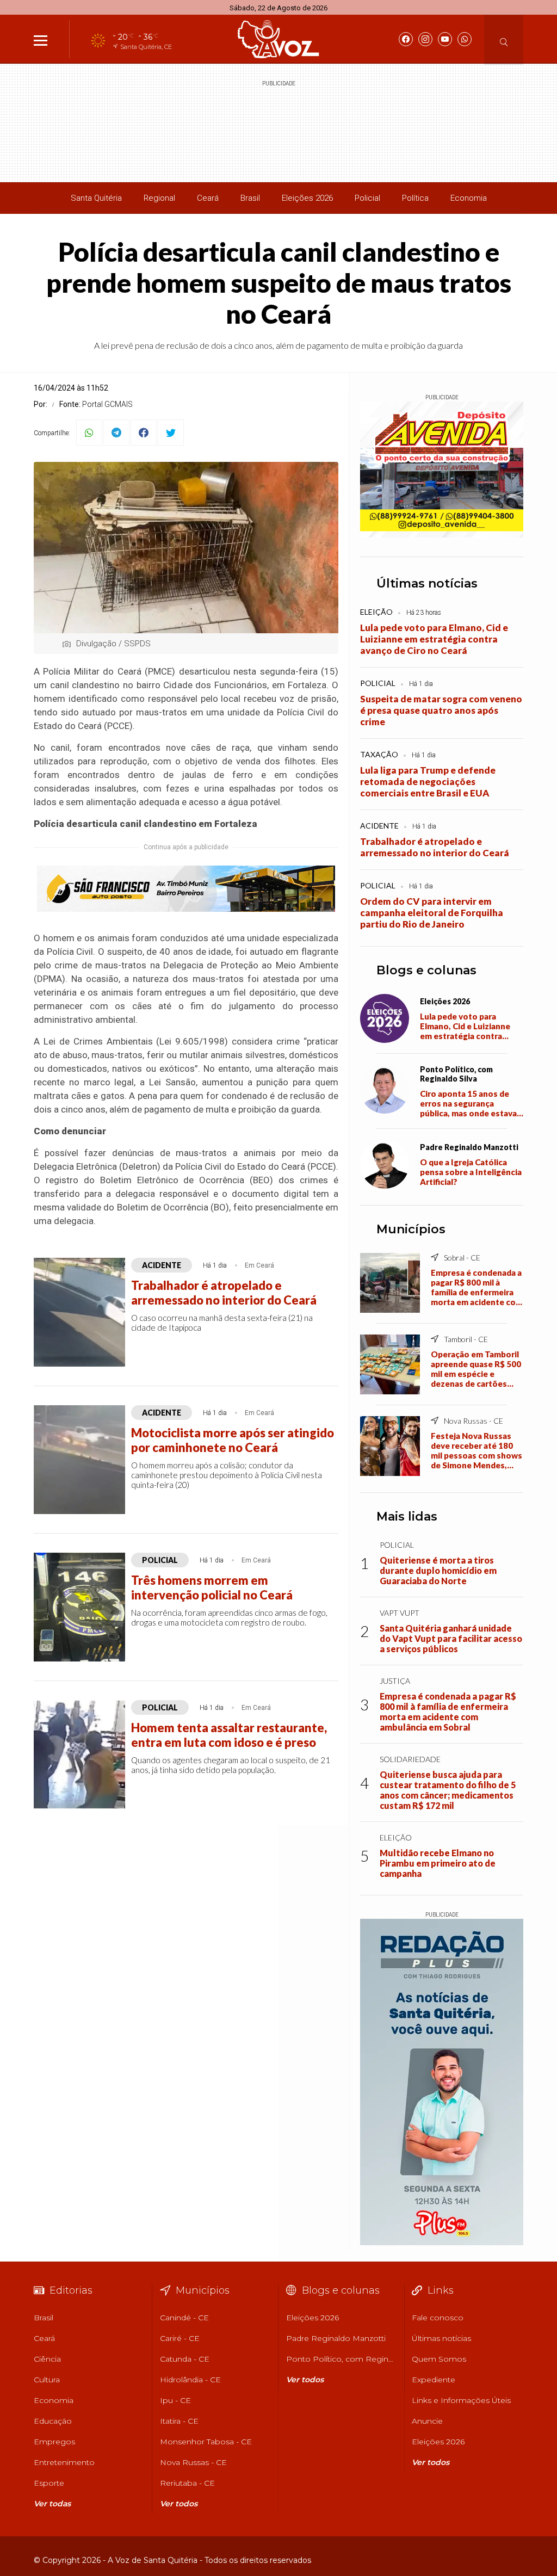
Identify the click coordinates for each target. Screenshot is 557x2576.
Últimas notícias (427, 583)
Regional (159, 198)
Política (415, 198)
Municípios (411, 1229)
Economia (469, 198)
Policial (367, 198)
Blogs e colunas (426, 970)
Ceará (208, 198)
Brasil (250, 198)
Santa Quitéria (96, 198)
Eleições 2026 (307, 198)
